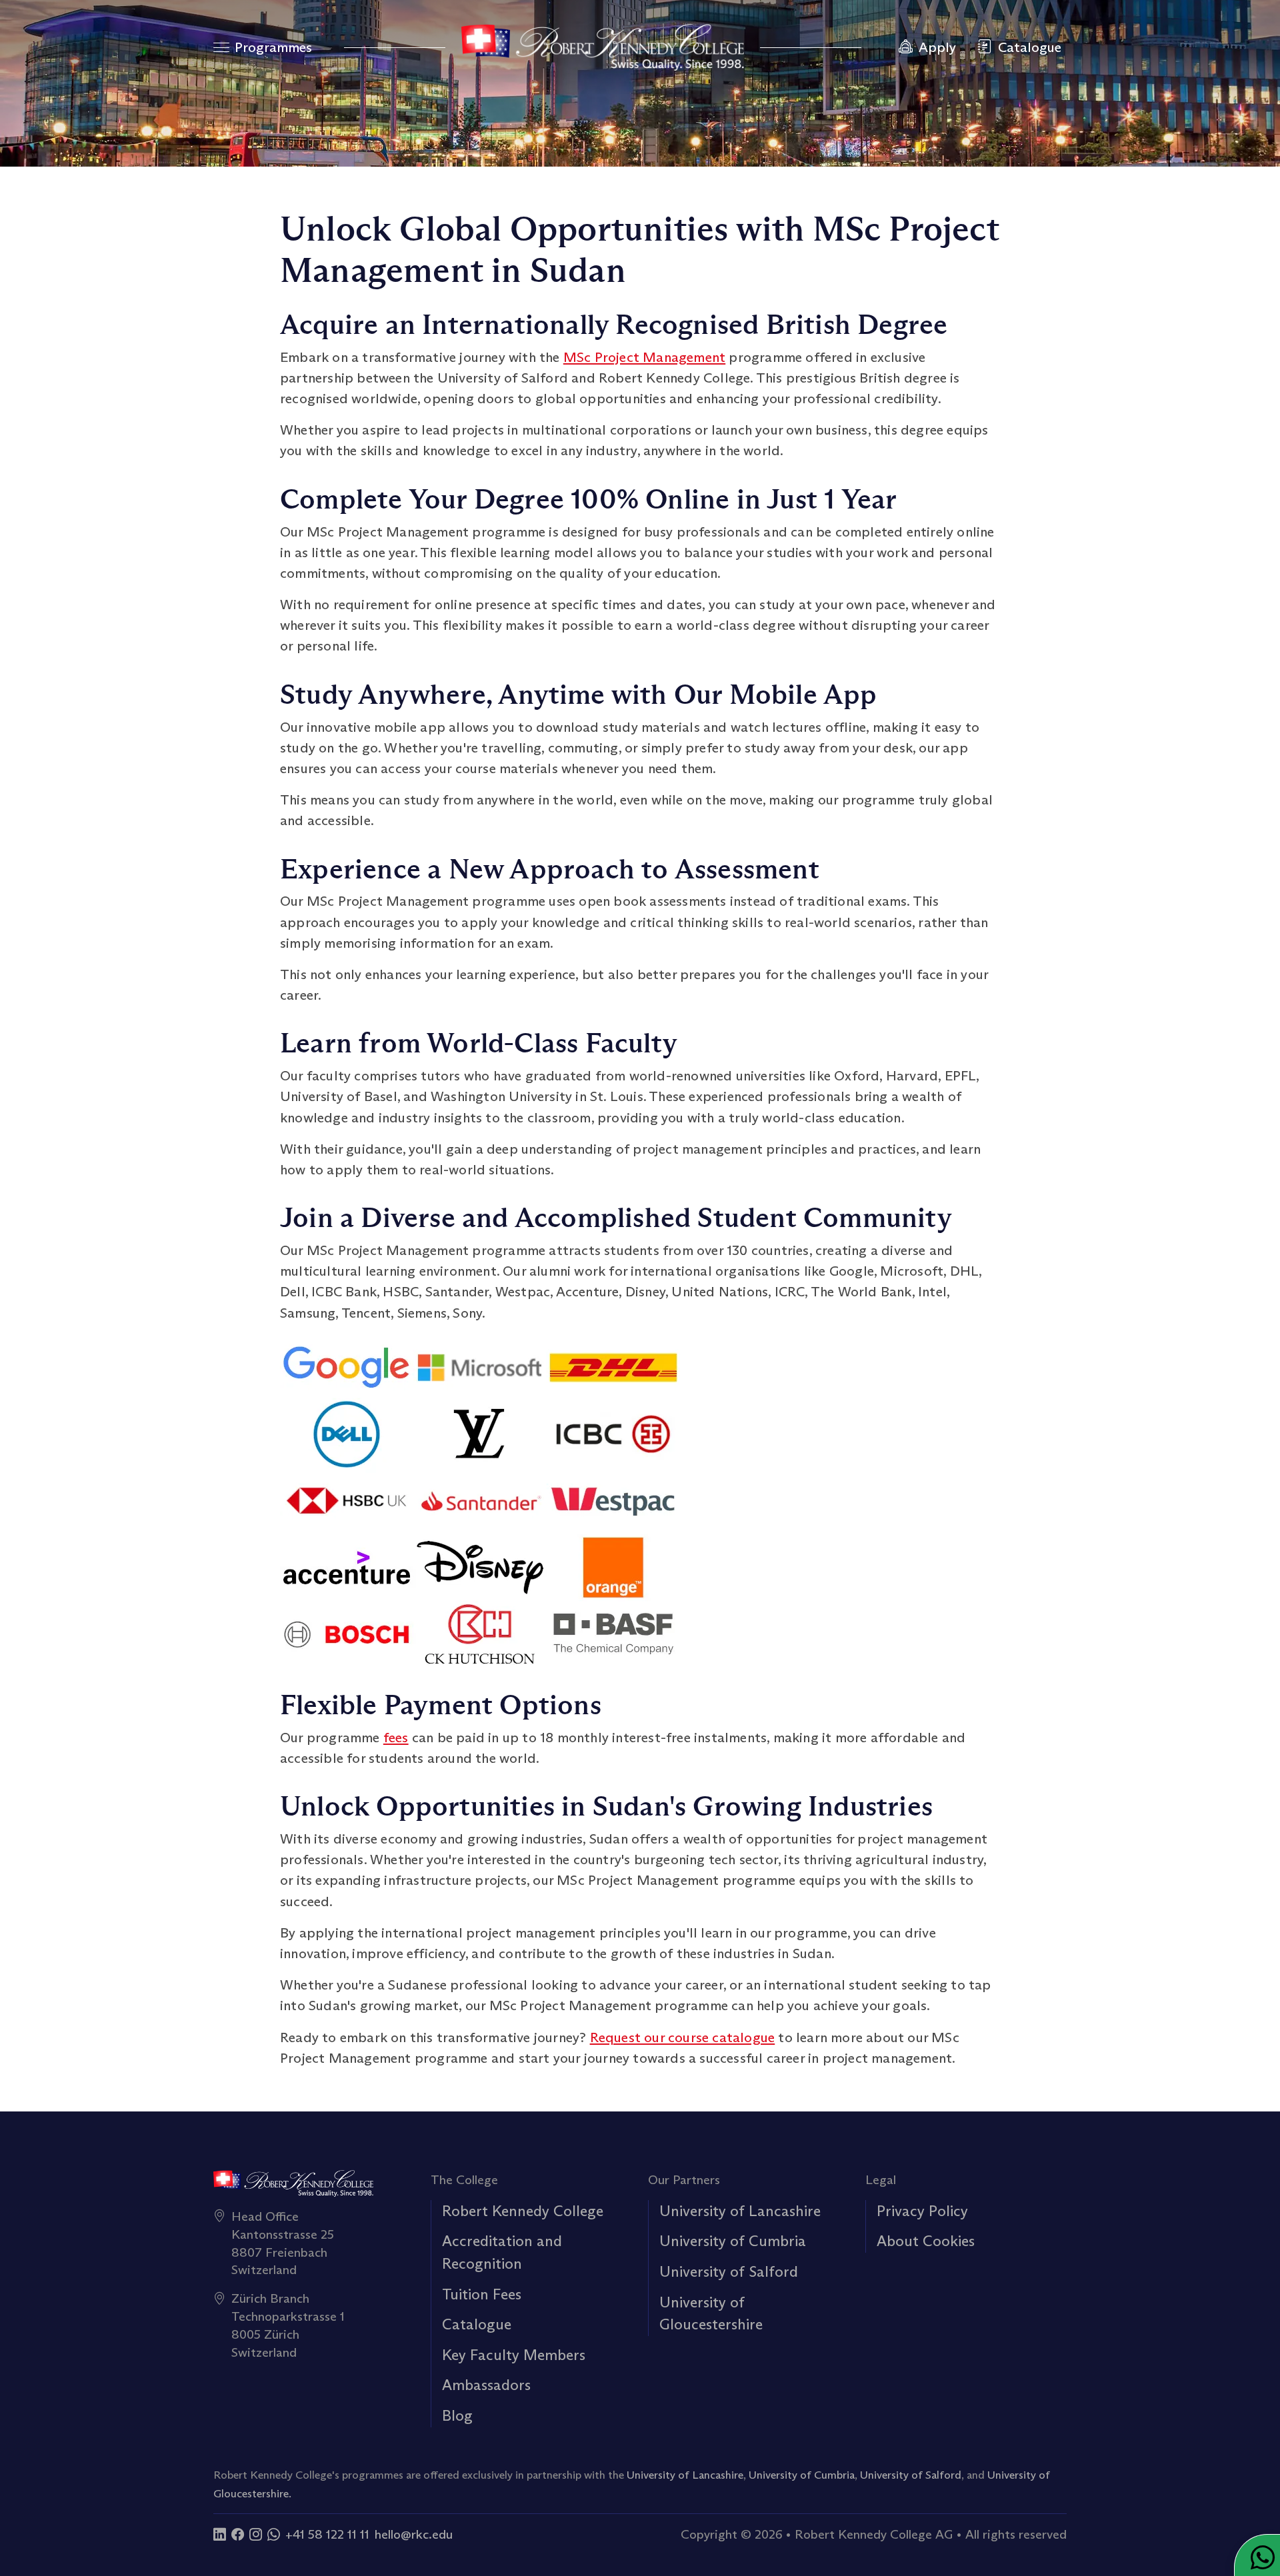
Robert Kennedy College (523, 2211)
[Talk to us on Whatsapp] (274, 2534)
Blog (457, 2415)
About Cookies (926, 2241)
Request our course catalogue (683, 2037)
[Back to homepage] (603, 47)
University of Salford (729, 2271)
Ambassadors (486, 2385)
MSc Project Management (644, 357)
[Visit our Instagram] (256, 2534)
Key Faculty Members (514, 2355)
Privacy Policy (922, 2211)
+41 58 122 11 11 (327, 2534)
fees (396, 1738)
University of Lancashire (740, 2211)
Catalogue (477, 2324)
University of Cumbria (733, 2241)
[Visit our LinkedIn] (220, 2534)
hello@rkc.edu (414, 2534)
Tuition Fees (482, 2294)
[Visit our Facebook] (238, 2534)
